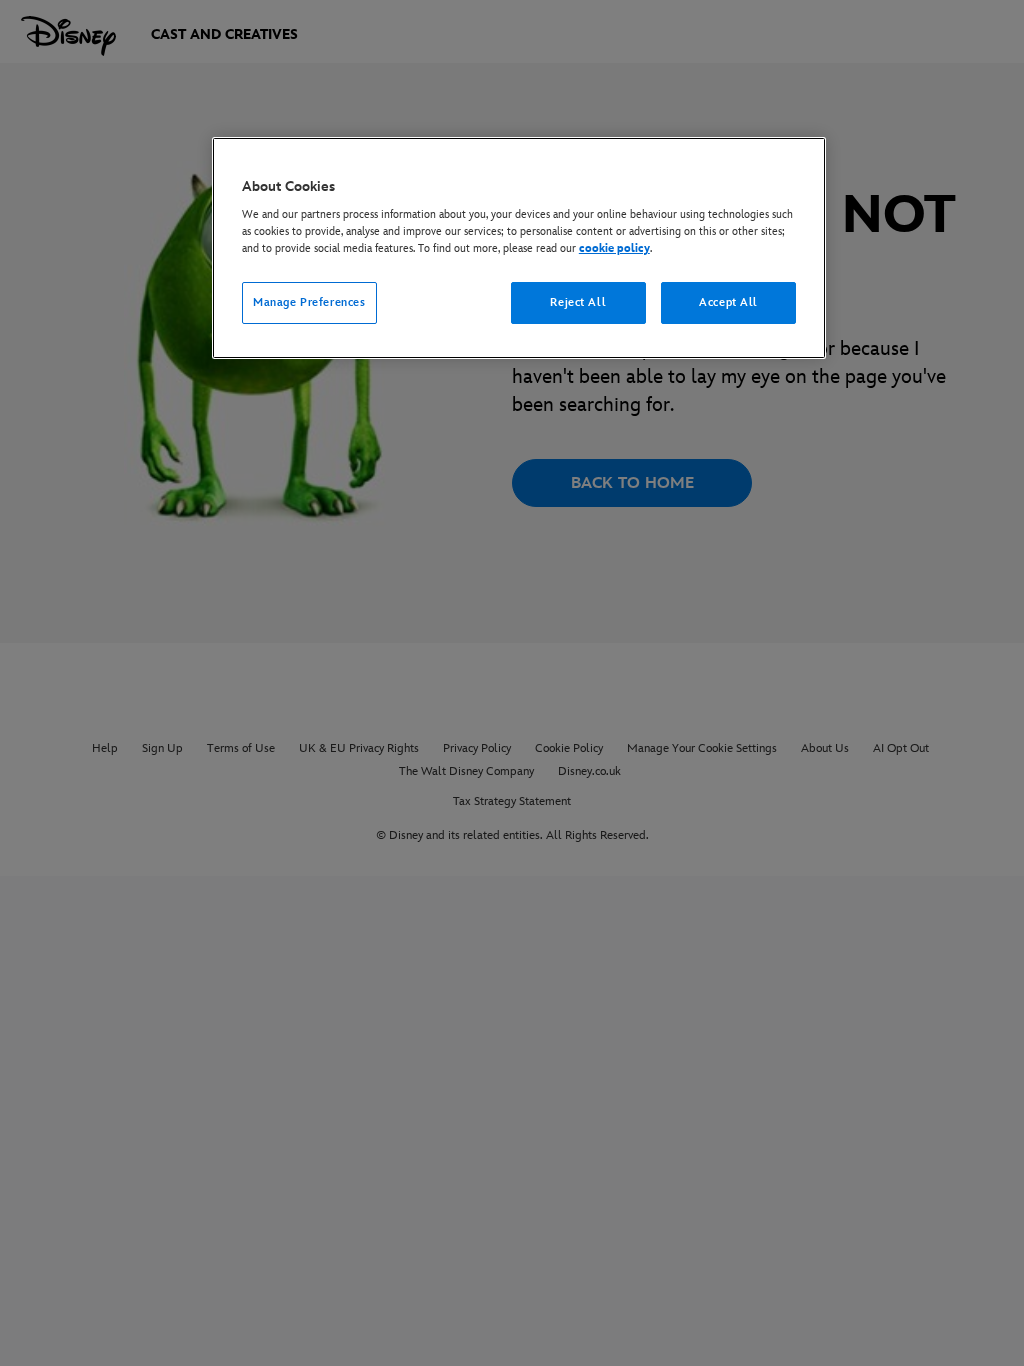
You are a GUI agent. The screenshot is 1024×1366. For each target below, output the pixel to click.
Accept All (728, 302)
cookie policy (614, 248)
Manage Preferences (309, 302)
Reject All (578, 302)
